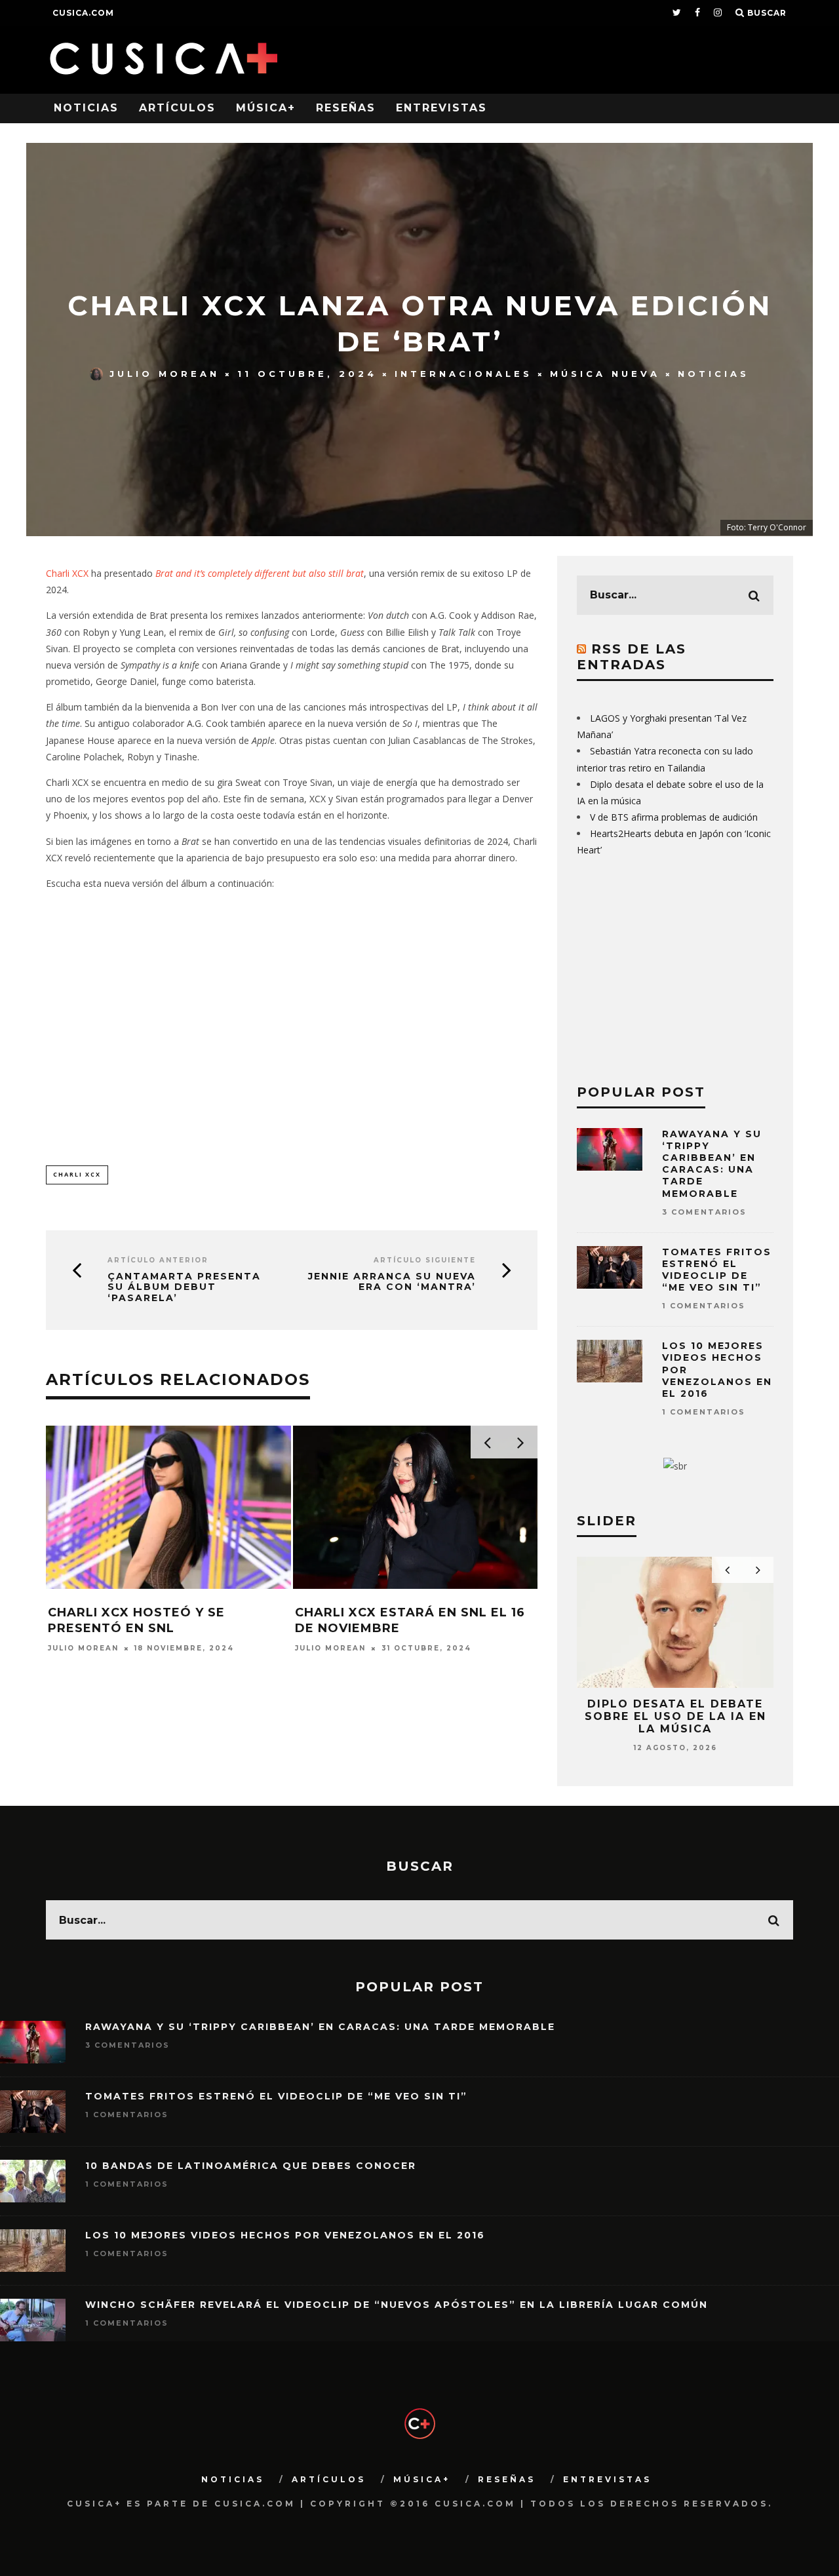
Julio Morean (165, 374)
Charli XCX (67, 573)
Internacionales (463, 374)
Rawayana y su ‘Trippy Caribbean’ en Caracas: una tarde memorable (712, 1164)
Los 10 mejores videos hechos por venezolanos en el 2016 (285, 2235)
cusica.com (83, 13)
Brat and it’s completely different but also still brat (260, 573)
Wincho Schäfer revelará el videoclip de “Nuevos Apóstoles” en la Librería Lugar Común (397, 2305)
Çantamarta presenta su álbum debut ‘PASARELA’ (184, 1287)
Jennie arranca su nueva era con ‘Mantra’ (392, 1282)
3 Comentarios (704, 1212)
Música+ (266, 108)
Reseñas (346, 108)
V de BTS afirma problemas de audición (674, 817)
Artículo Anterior (158, 1260)
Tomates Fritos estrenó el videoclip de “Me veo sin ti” (717, 1270)
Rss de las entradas (632, 657)
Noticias (86, 108)
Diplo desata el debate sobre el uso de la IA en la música (675, 1716)
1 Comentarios (704, 1306)
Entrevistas (441, 108)
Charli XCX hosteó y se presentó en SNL (136, 1620)
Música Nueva (605, 374)
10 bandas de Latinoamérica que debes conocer (251, 2166)
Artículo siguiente (425, 1260)
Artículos (177, 108)
